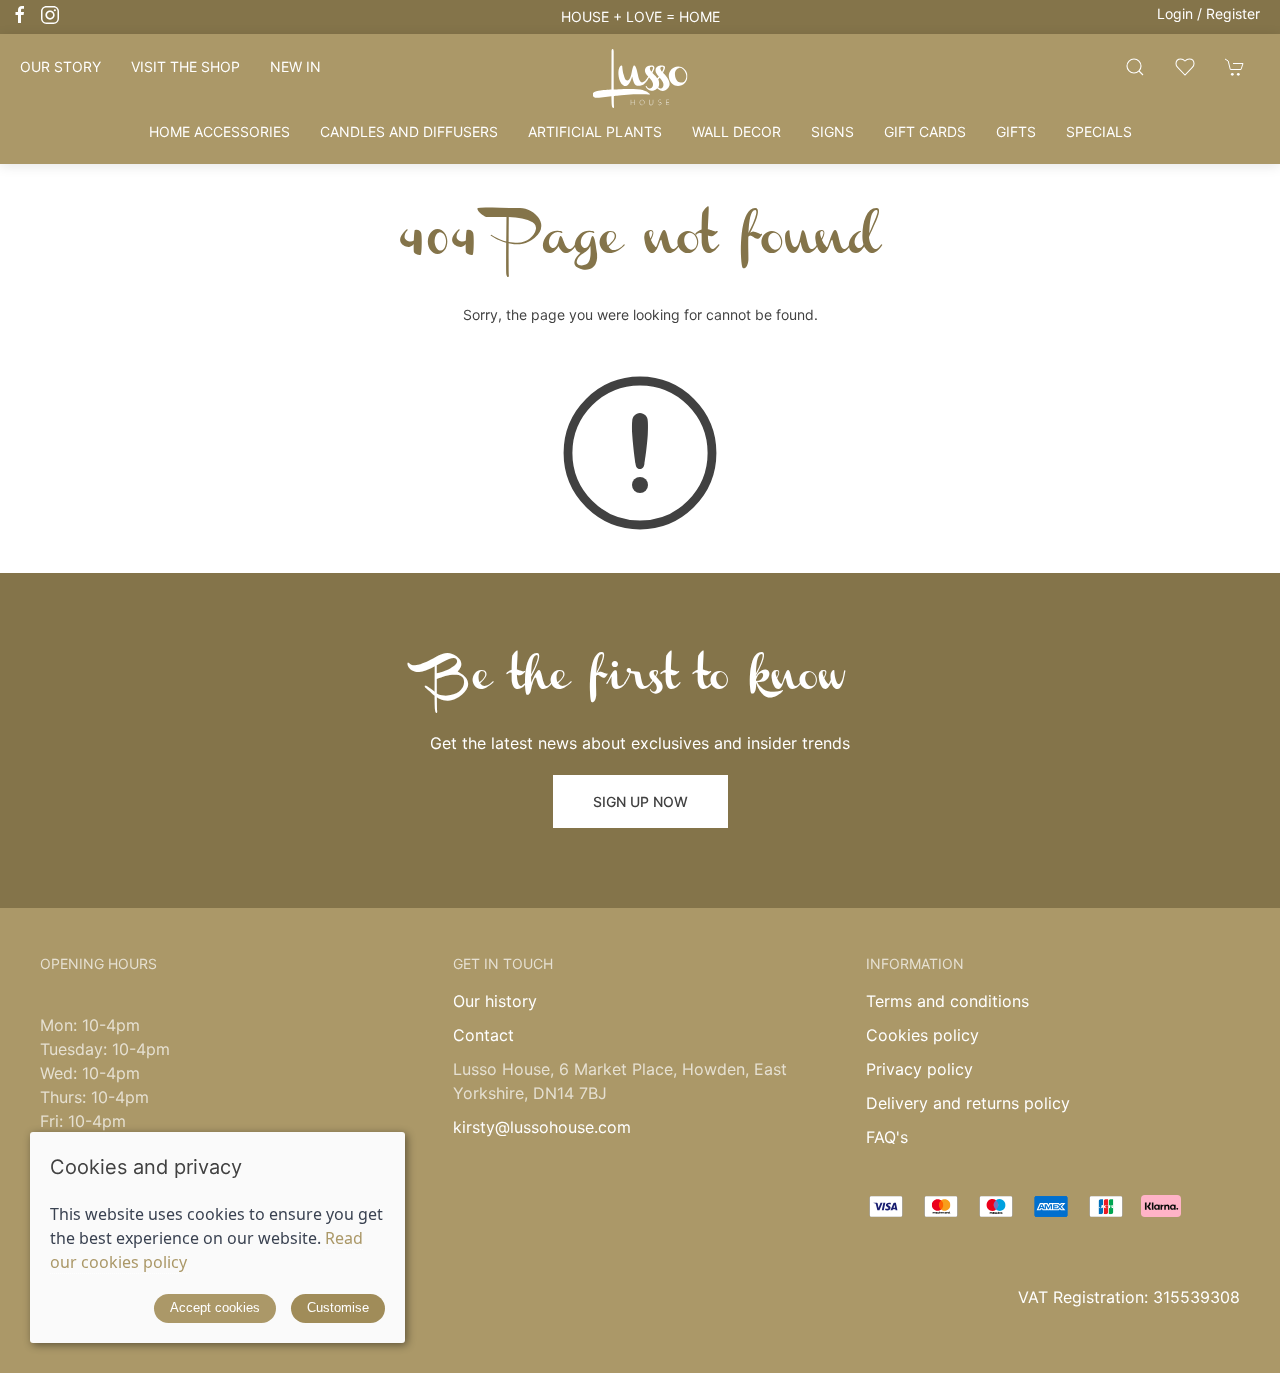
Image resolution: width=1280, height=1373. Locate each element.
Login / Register (1208, 13)
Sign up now (640, 801)
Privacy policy (919, 1069)
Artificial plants (595, 131)
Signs (832, 131)
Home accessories (219, 131)
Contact (483, 1035)
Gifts (1016, 131)
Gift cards (925, 131)
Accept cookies (215, 1307)
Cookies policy (922, 1035)
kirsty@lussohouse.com (542, 1127)
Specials (1099, 131)
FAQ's (887, 1137)
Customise (338, 1307)
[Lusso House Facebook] (20, 15)
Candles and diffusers (409, 131)
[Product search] (1135, 66)
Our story (60, 66)
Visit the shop (185, 66)
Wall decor (736, 131)
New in (295, 66)
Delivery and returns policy (968, 1103)
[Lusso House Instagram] (50, 15)
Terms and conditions (947, 1001)
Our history (495, 1001)
